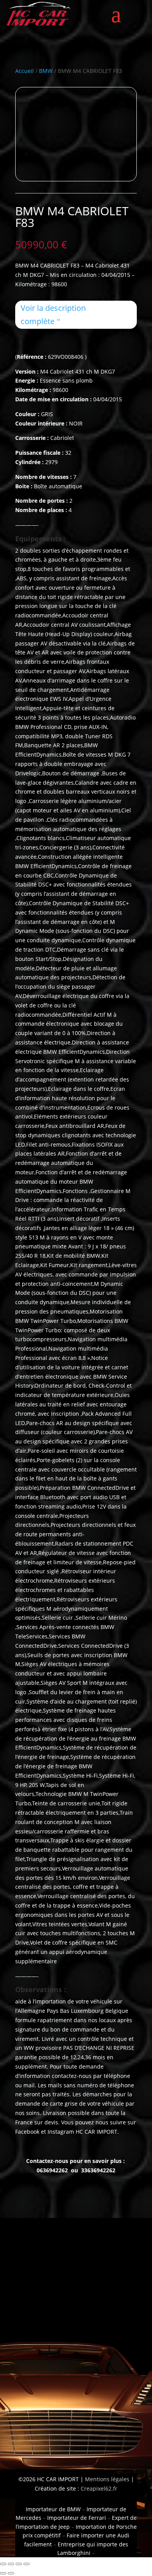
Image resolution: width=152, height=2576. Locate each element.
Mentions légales (106, 2479)
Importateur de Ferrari (77, 2518)
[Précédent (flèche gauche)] (3, 2573)
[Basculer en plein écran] (11, 2564)
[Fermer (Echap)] (27, 2564)
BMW (46, 71)
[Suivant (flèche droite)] (11, 2573)
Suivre (91, 2425)
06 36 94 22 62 (31, 2351)
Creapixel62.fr (99, 2488)
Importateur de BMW (53, 2509)
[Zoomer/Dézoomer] (3, 2564)
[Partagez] (19, 2564)
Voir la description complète (53, 315)
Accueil (25, 71)
